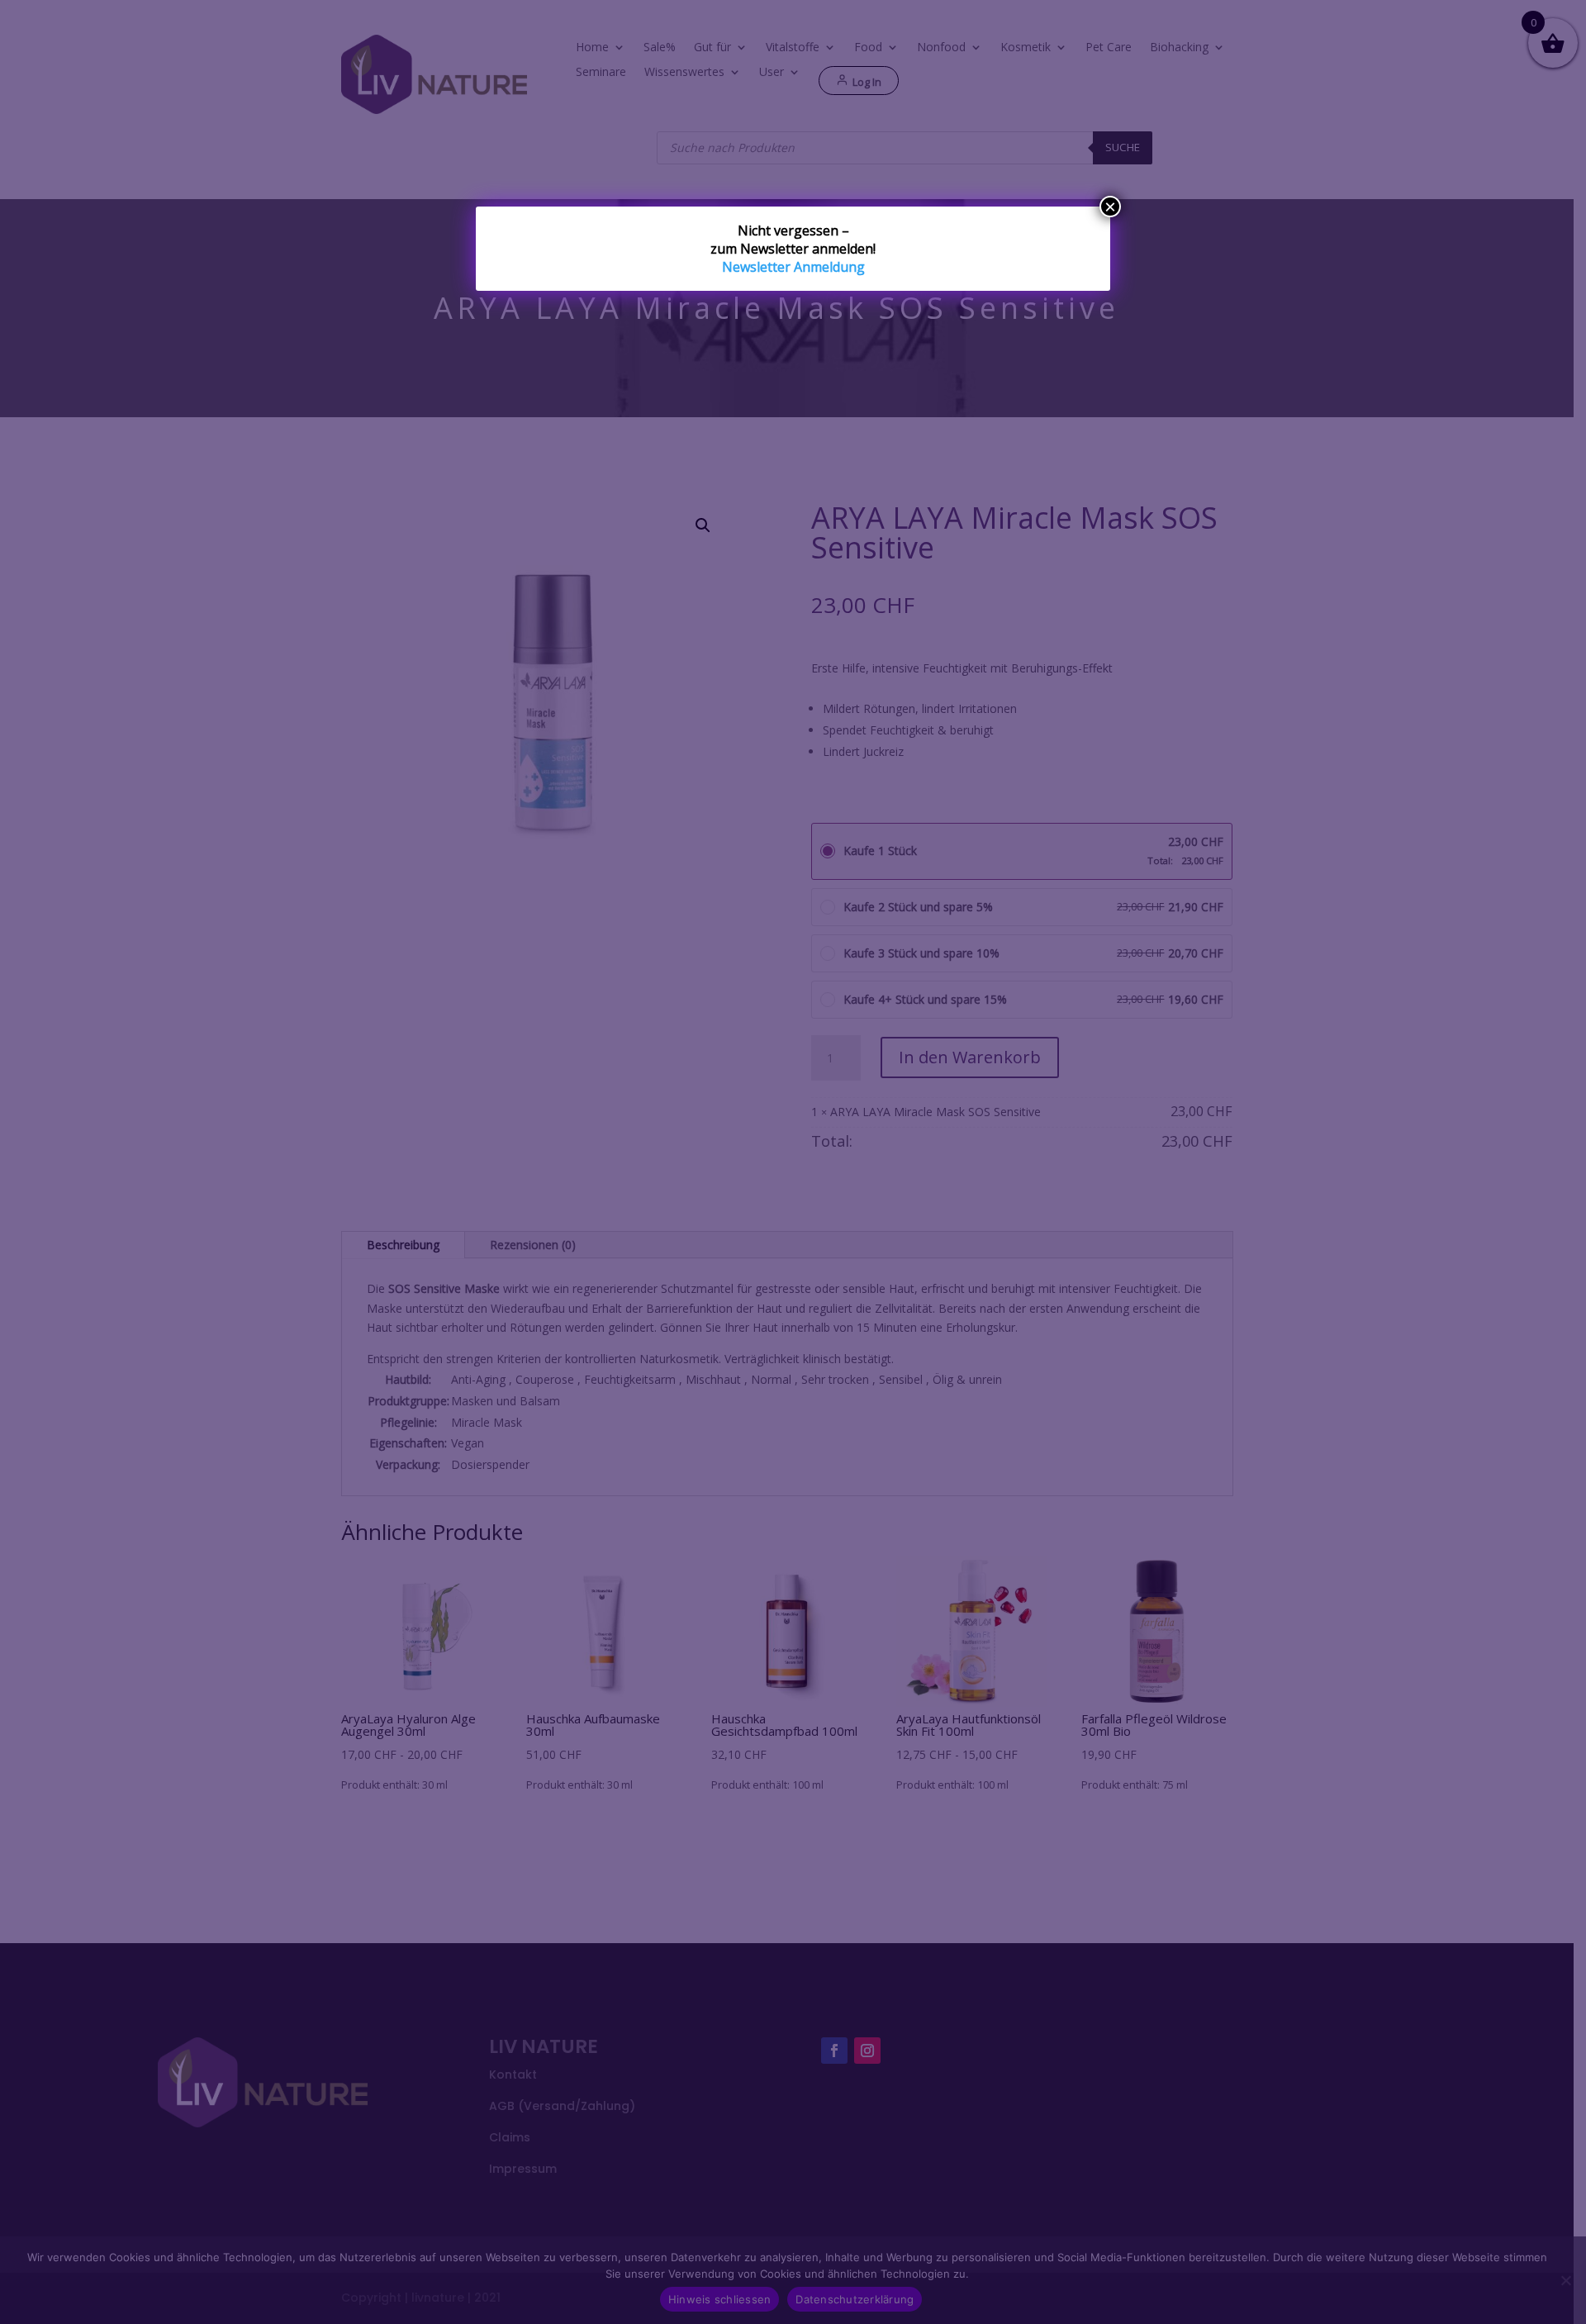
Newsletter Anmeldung (793, 267)
